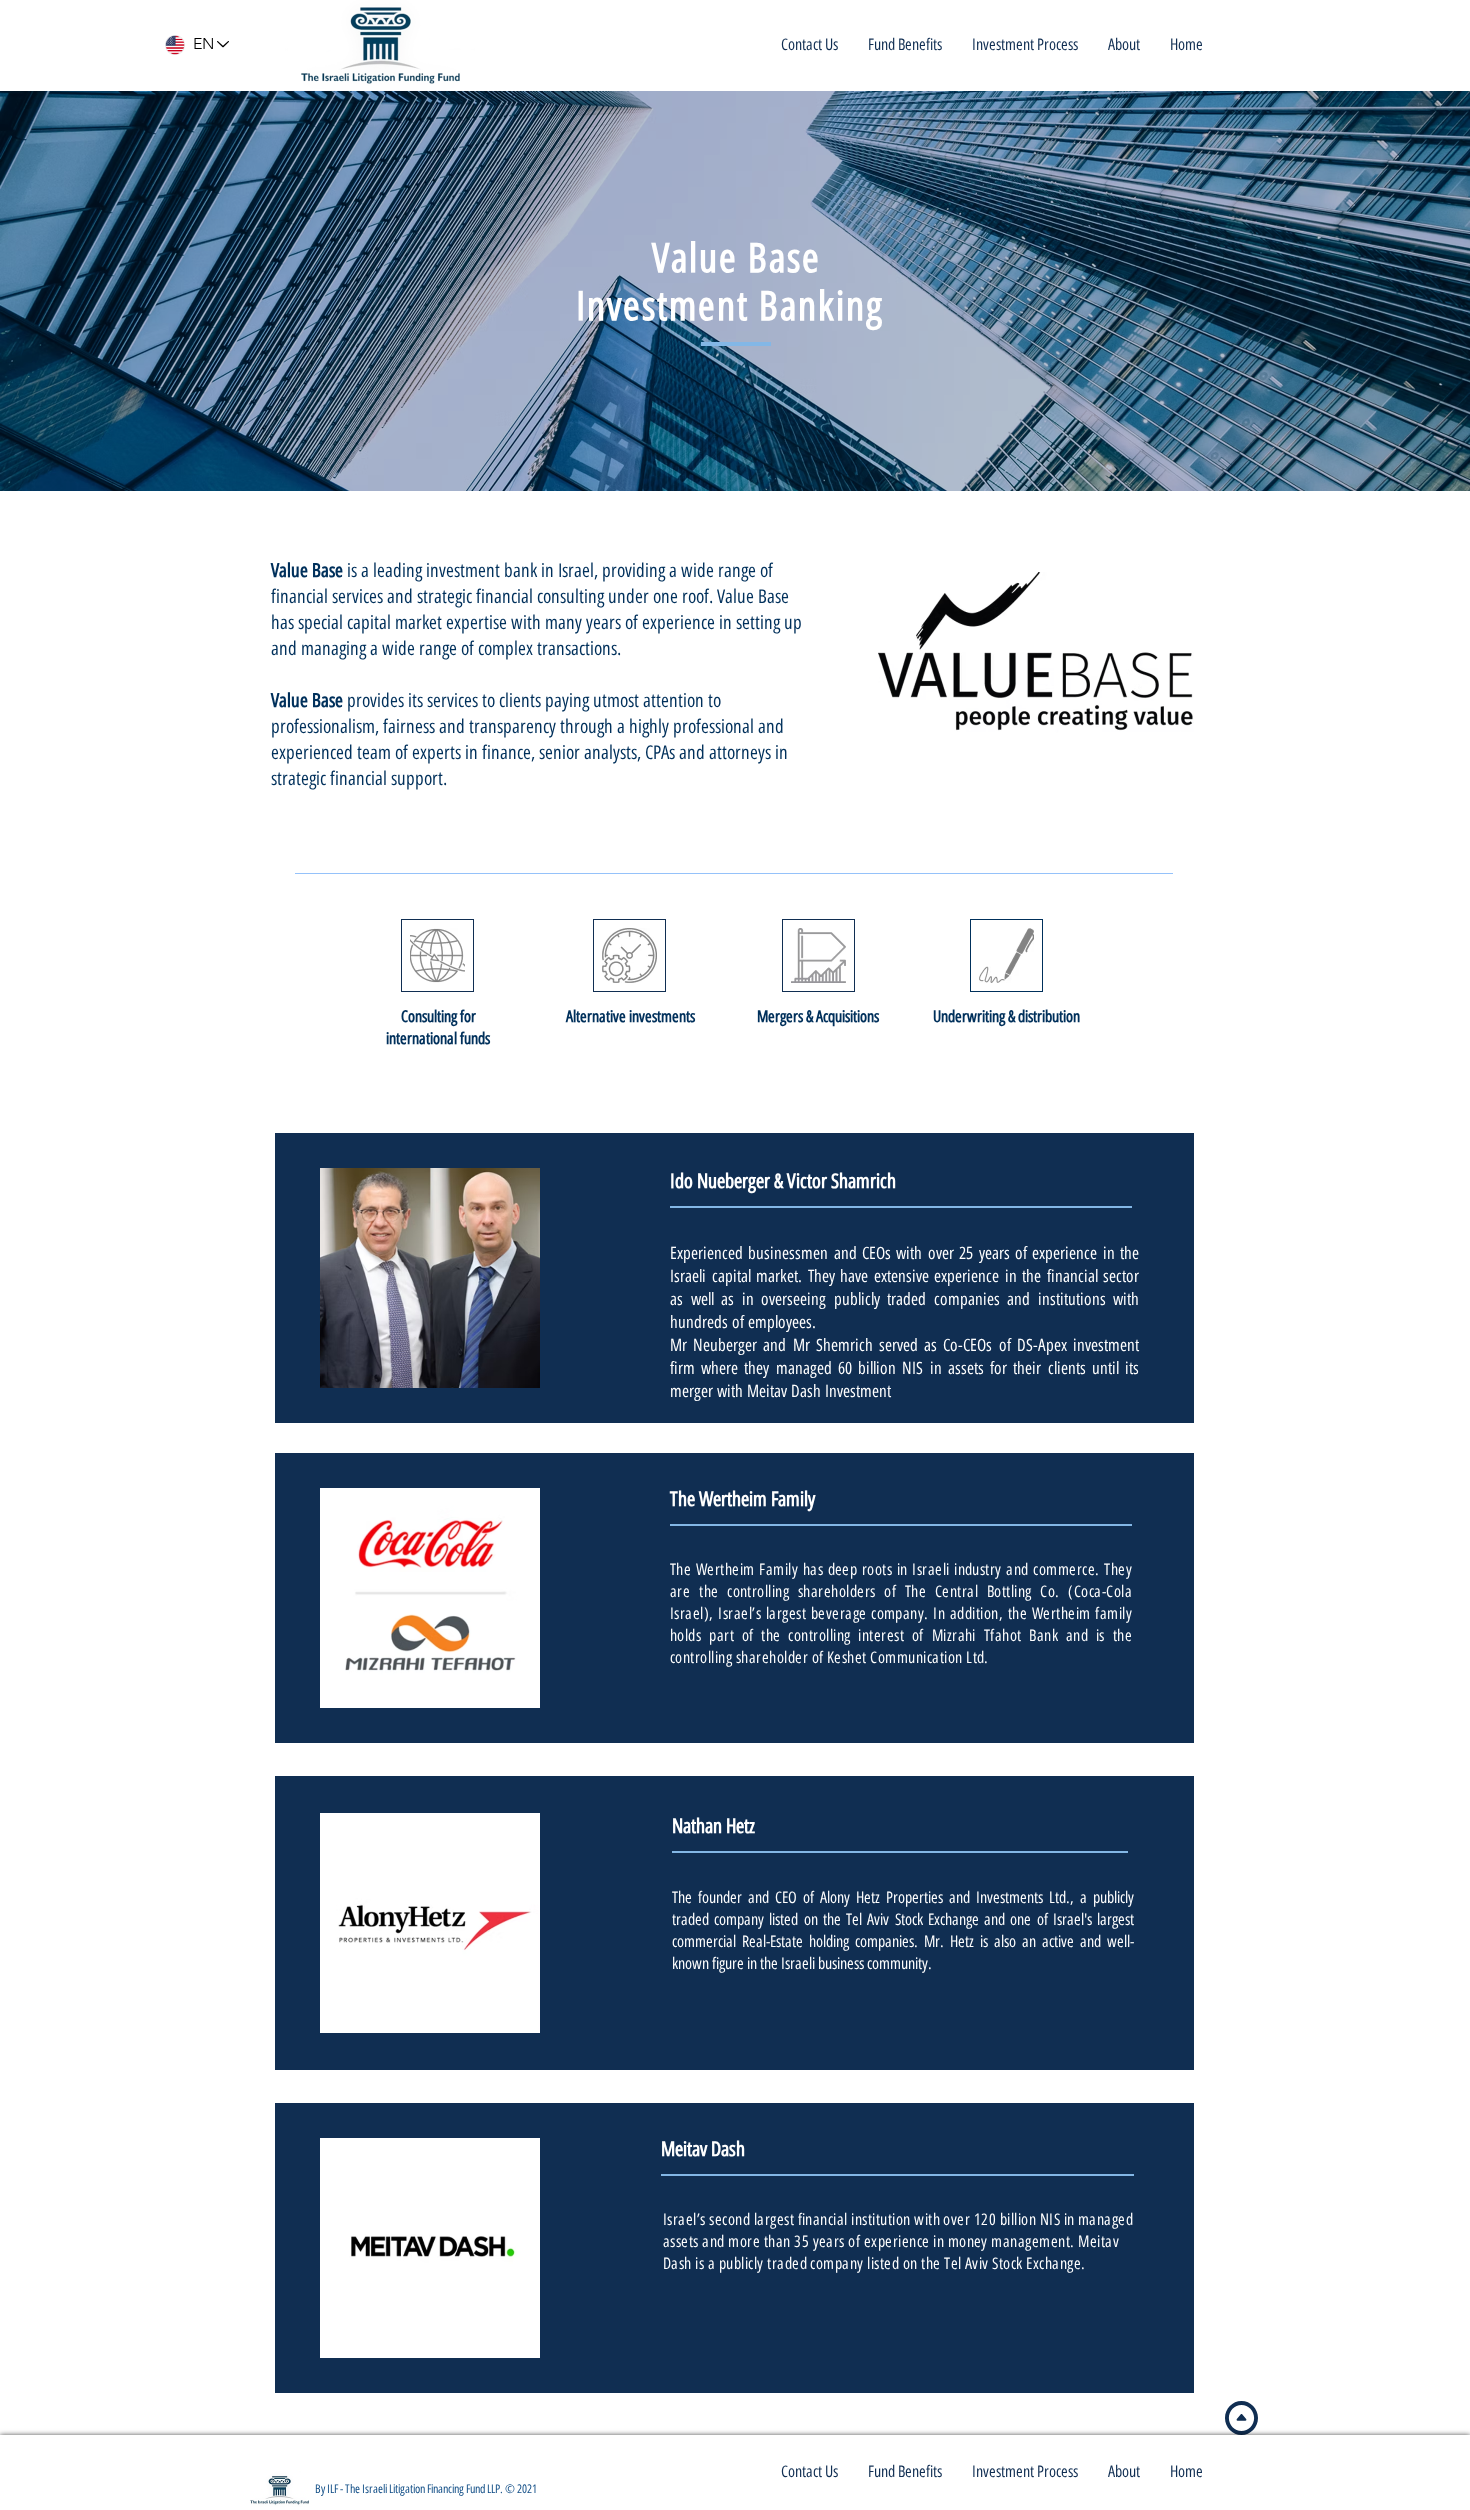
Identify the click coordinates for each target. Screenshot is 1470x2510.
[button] (1124, 45)
